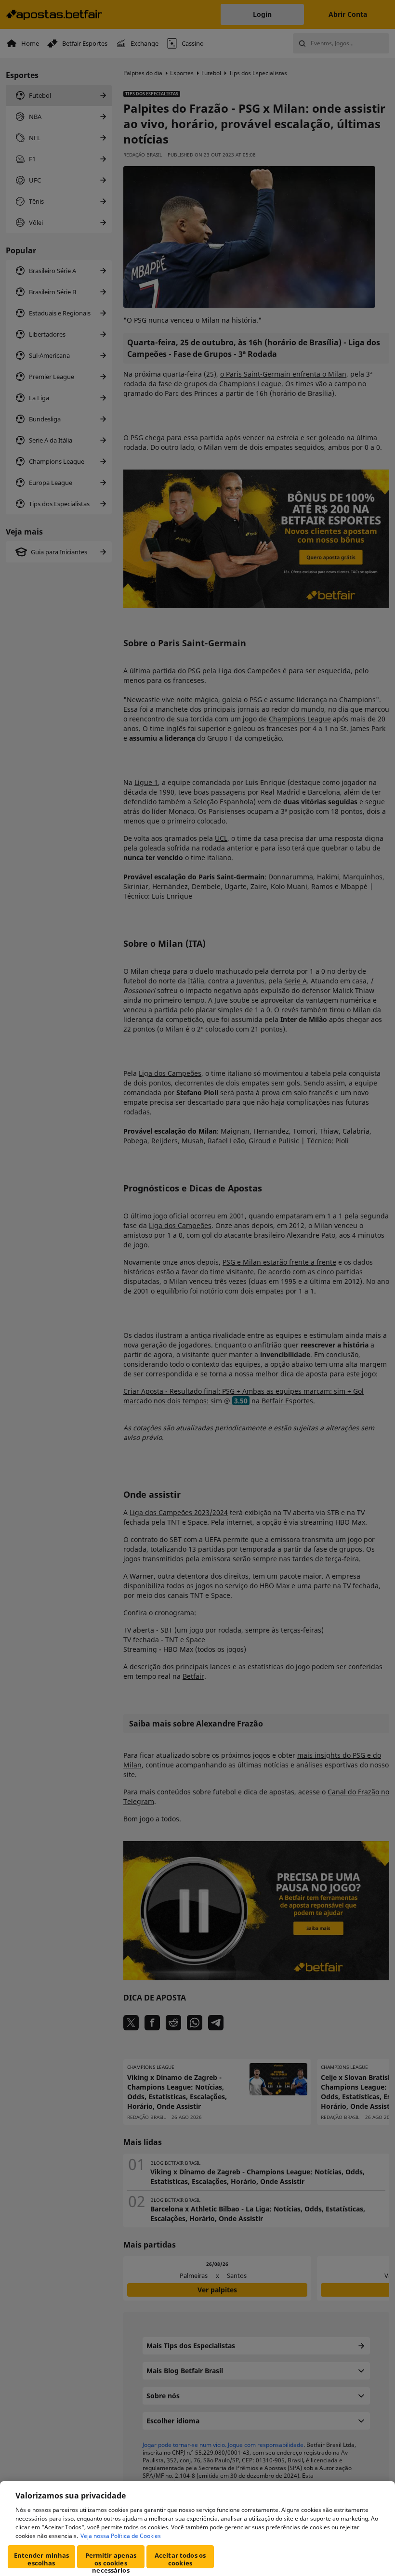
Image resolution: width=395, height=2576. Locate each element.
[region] (197, 2529)
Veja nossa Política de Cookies (121, 2536)
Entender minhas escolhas (42, 2559)
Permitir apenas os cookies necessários (111, 2560)
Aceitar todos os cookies (180, 2559)
